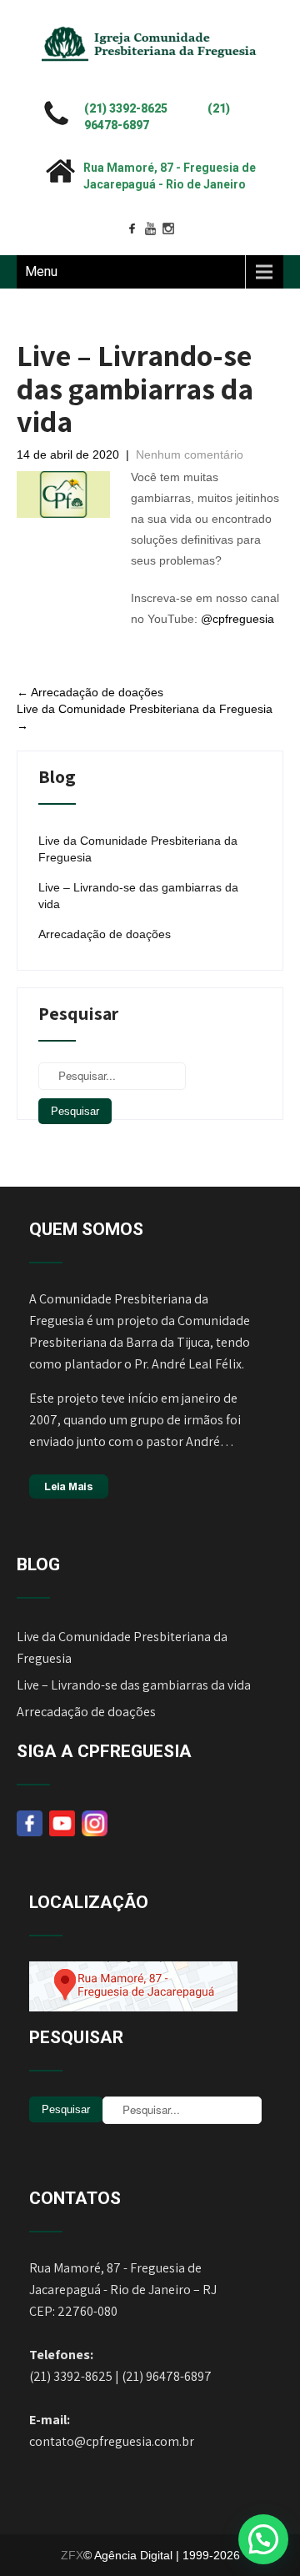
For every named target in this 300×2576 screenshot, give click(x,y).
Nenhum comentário (190, 454)
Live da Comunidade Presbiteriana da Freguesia (138, 849)
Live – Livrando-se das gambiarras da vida (138, 896)
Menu (41, 271)
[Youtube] (150, 228)
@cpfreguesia (237, 619)
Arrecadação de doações (90, 692)
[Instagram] (168, 228)
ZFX (72, 2555)
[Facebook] (132, 228)
